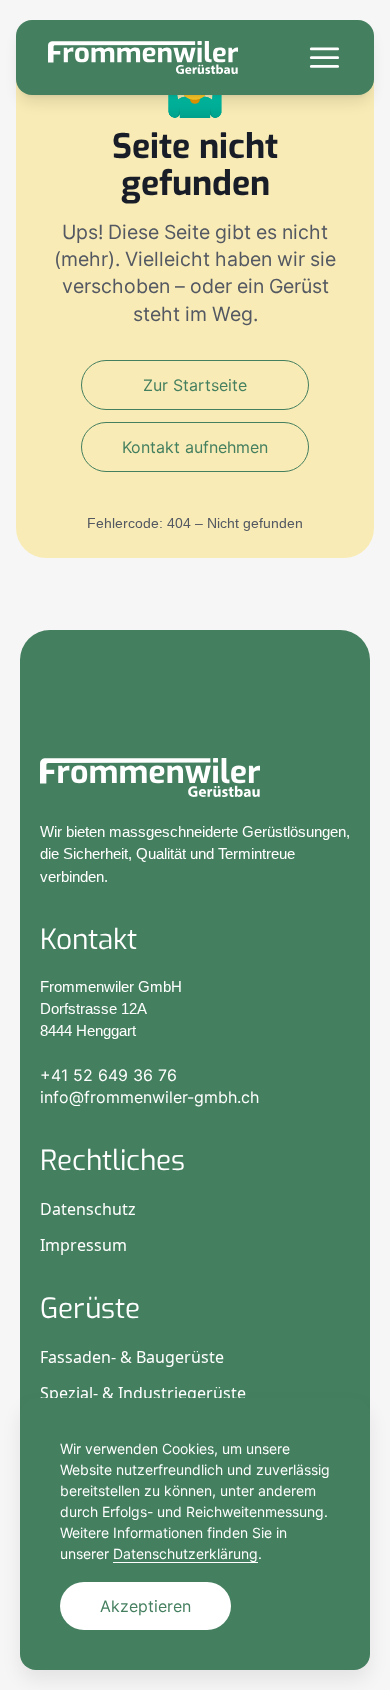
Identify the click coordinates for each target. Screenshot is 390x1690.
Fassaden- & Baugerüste (132, 1357)
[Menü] (324, 57)
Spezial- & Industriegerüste (143, 1393)
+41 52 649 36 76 (108, 1075)
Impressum (83, 1245)
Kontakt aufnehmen (195, 447)
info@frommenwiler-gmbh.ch (149, 1097)
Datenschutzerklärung (185, 1553)
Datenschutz (88, 1209)
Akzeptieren (145, 1606)
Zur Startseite (195, 385)
